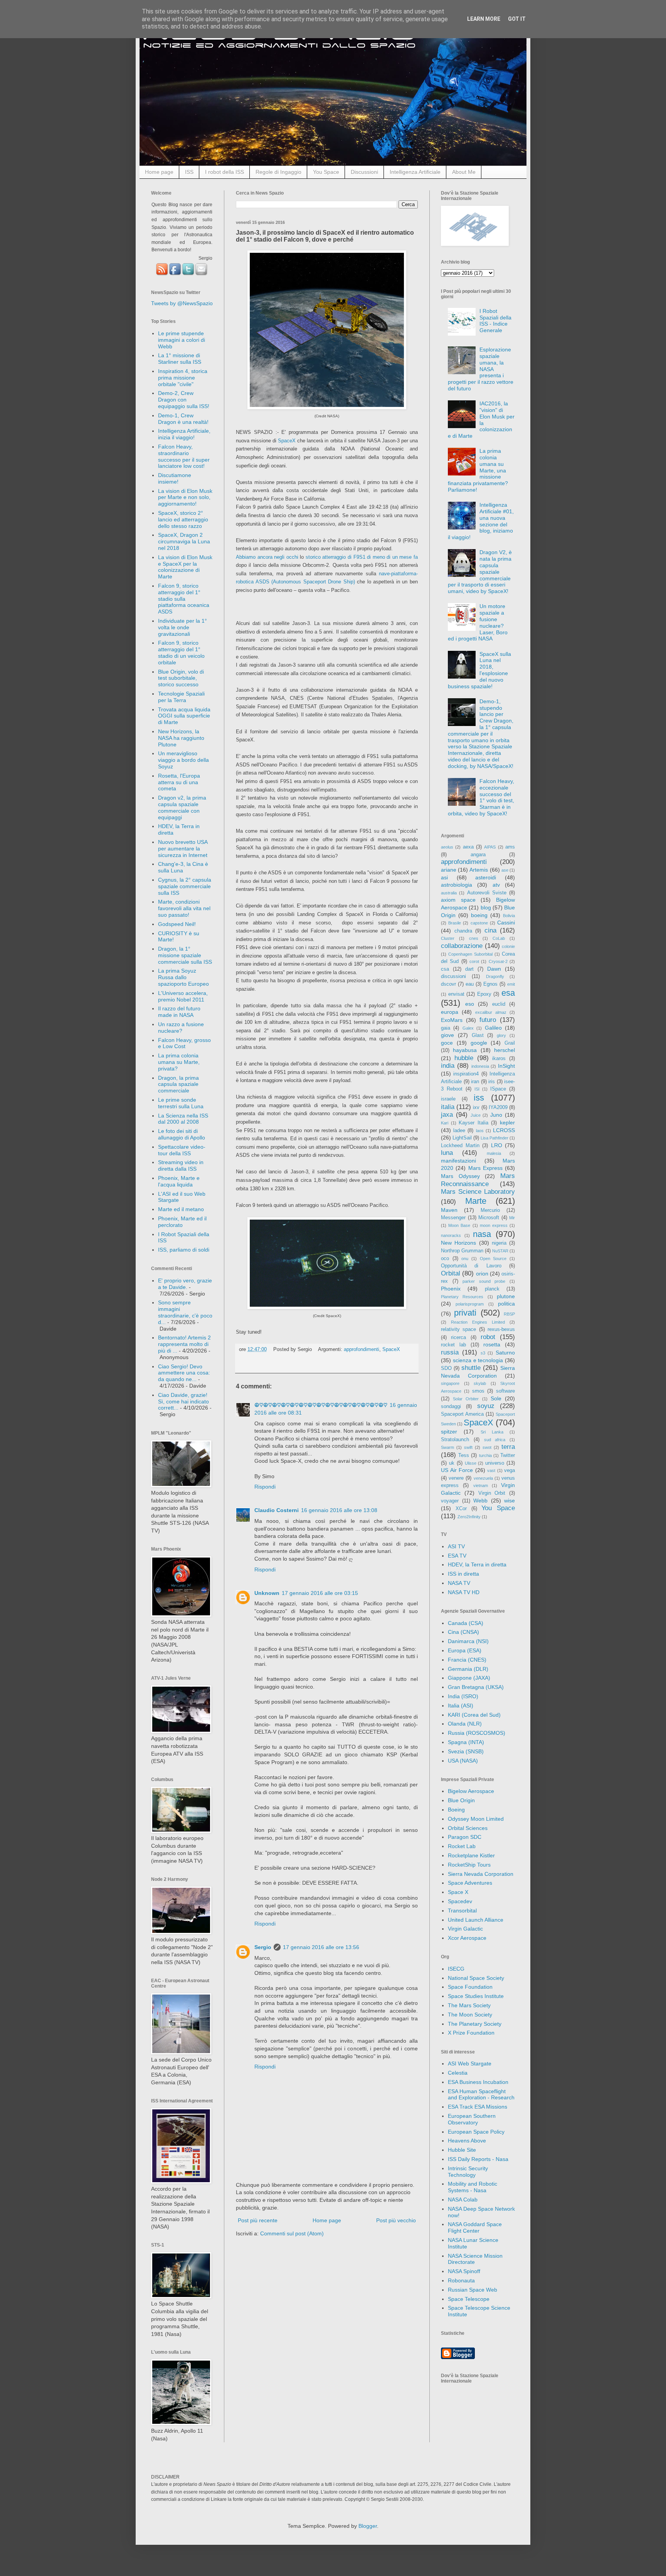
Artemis (479, 870)
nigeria (499, 1243)
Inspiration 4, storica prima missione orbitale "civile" (183, 378)
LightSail (462, 1138)
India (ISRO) (463, 1696)
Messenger (453, 1218)
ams (510, 847)
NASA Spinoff (464, 2271)
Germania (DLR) (468, 1669)
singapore (450, 1383)
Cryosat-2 (498, 961)
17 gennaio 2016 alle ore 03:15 (320, 1593)
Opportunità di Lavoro (471, 1266)
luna (447, 1153)
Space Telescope (469, 2299)
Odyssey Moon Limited (476, 1819)
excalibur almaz (491, 1012)
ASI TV (456, 1546)
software (505, 1391)
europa (450, 1012)
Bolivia (509, 916)
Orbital (451, 1273)
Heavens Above (467, 2141)
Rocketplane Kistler (471, 1855)
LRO (497, 1145)
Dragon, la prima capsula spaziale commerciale (178, 1084)
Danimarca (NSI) (468, 1641)
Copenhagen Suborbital (470, 954)
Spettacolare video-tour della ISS (182, 1150)
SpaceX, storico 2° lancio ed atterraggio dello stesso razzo (183, 519)
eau (470, 984)
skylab (480, 1383)
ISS (189, 172)
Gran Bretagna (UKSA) (476, 1687)
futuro (488, 1020)
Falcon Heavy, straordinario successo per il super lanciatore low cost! (184, 456)
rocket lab (453, 1345)
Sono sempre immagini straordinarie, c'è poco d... (185, 1312)
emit (511, 984)
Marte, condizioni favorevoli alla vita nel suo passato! (184, 908)
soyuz (486, 1406)
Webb (480, 1501)
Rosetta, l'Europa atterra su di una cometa (179, 782)
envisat (456, 994)
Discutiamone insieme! (175, 478)
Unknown (267, 1593)
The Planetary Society (475, 2024)
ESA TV (457, 1556)
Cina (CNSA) (463, 1632)
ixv (476, 1107)
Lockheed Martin (460, 1146)
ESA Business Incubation (478, 2082)
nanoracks (451, 1235)
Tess (464, 1455)
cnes (474, 938)
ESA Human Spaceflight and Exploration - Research (481, 2095)
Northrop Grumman (462, 1251)
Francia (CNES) (467, 1660)
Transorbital (462, 1911)
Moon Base (459, 1225)
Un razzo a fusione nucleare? (181, 1028)
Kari (445, 1123)
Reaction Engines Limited (478, 1322)
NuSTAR (500, 1251)
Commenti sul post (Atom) (292, 2233)
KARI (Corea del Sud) (474, 1715)
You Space (326, 172)
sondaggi (451, 1406)
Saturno (505, 1353)
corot (474, 961)
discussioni (453, 976)
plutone (506, 1296)
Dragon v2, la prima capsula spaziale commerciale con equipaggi (182, 807)
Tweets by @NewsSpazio (182, 303)
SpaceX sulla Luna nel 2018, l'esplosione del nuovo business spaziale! (480, 670)
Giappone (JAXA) (469, 1678)
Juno (496, 1115)
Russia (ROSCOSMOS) (477, 1733)
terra (508, 1447)
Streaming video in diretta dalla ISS (181, 1165)
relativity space (458, 1329)
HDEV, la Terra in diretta (477, 1564)
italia (448, 1107)
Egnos (490, 984)
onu (465, 1259)
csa (445, 969)
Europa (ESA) (465, 1650)
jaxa (447, 1115)
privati (465, 1313)
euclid (499, 1004)
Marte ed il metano (181, 1209)
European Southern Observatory (472, 2119)
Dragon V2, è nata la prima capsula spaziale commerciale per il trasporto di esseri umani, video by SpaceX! (480, 572)
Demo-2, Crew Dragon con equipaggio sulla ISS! (184, 400)
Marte (476, 1201)
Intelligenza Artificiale (415, 172)
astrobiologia (457, 885)
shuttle (471, 1368)
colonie (508, 946)
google (479, 1043)
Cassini (506, 923)
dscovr (448, 984)
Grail (510, 1043)
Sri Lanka (492, 1432)
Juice (476, 1115)
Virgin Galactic (465, 1929)
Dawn (494, 969)
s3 (483, 1353)
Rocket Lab (462, 1846)
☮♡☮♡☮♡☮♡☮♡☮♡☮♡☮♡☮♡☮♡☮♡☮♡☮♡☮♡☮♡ (321, 1405)
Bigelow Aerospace (471, 1791)
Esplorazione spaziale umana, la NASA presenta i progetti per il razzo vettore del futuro (481, 369)
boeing (479, 915)
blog (486, 907)
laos (480, 1131)
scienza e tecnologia (478, 1360)
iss (479, 1098)
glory (501, 1035)
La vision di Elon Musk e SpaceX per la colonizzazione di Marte (185, 567)
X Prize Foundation (471, 2033)
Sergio (263, 1947)
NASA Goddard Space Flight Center (475, 2227)
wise (510, 1501)
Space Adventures (470, 1883)
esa (508, 993)
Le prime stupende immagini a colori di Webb (182, 340)
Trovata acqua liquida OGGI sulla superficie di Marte (184, 716)
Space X (458, 1892)
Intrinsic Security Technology (468, 2172)
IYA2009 (498, 1107)
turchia (485, 1455)
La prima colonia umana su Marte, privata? (179, 1062)
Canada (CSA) (466, 1623)
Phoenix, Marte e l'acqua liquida (179, 1181)
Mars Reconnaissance (478, 1180)
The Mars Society (469, 2005)
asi (444, 877)
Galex (468, 1028)
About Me (464, 172)
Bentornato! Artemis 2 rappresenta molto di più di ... (184, 1344)
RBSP (509, 1314)
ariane (449, 870)
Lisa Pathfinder (494, 1138)
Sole (496, 1398)
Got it (517, 19)
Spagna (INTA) (466, 1742)
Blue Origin (461, 1800)
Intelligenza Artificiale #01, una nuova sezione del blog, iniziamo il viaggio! (481, 521)
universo (495, 1463)
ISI (477, 1089)
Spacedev (460, 1901)
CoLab (499, 938)
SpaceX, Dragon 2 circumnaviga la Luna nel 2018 (184, 541)
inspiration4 (466, 1074)
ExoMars (452, 1020)
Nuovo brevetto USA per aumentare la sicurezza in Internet (183, 849)
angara (478, 855)
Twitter (508, 1455)
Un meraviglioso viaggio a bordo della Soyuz (183, 760)
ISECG (456, 1969)
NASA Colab (463, 2200)
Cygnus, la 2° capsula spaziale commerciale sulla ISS (185, 886)
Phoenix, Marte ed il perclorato (182, 1222)
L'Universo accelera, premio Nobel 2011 (183, 996)
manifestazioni (458, 1161)
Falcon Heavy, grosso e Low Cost (184, 1043)
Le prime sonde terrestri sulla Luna (181, 1103)
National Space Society (476, 1978)
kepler (507, 1122)
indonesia (480, 1066)
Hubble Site (462, 2150)
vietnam (481, 1485)
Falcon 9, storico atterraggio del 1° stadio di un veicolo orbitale (181, 652)
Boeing (456, 1810)
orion (482, 1274)
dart (469, 969)
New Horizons (458, 1243)
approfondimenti (362, 1349)
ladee (459, 1131)
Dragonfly (495, 976)
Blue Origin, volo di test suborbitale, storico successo (181, 678)
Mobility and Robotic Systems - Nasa (473, 2187)
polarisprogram (470, 1304)
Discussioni (364, 172)
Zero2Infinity (469, 1517)
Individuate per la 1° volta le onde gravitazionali (182, 627)
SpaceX (287, 441)
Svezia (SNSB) (466, 1751)
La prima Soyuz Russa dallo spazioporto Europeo (183, 977)
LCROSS (504, 1130)
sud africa (495, 1440)
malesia (494, 1153)
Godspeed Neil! (177, 924)
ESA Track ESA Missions (478, 2107)
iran (475, 1082)
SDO (446, 1368)
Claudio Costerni (277, 1510)
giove (447, 1035)
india (448, 1066)
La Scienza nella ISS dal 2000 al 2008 (183, 1119)
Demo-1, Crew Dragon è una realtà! (183, 419)
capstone (479, 923)
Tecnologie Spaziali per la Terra (181, 697)
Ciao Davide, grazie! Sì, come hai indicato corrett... (183, 1401)
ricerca (458, 1338)
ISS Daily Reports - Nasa (478, 2159)
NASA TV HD (464, 1592)
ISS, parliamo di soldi (184, 1250)
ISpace (498, 1089)
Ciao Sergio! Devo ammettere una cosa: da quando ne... (184, 1373)
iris (492, 1082)
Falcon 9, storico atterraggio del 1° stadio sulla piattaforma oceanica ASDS (184, 599)
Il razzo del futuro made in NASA (179, 1012)
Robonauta (461, 2280)
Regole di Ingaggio (278, 172)
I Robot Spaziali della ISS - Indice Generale (495, 321)
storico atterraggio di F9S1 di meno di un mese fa (362, 557)
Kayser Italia (473, 1123)
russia (450, 1352)
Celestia (458, 2073)
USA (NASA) (463, 1761)
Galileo (493, 1028)
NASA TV (459, 1583)
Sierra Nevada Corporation (481, 1874)
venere (456, 1478)
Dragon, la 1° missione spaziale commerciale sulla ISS (185, 955)
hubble (464, 1058)
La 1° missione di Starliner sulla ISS (180, 359)
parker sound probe (484, 1281)
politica (506, 1304)
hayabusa (465, 1050)
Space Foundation (470, 1987)
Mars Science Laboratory (478, 1192)
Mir (512, 1218)
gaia (446, 1028)
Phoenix (451, 1289)
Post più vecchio (396, 2220)
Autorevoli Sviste (487, 893)
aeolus (447, 847)
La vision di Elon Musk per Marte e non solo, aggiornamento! (185, 497)
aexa (468, 847)
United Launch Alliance (476, 1920)
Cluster (448, 938)
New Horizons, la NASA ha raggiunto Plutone (181, 738)
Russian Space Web (473, 2290)
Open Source (493, 1259)
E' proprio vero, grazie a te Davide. (185, 1284)
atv (496, 885)
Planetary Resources (462, 1297)
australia (449, 893)
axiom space (458, 900)
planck (492, 1289)
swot (487, 1447)
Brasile (455, 923)
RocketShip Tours (469, 1865)
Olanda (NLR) (465, 1724)
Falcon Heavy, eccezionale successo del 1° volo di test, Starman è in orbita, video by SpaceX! (481, 797)
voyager (450, 1501)
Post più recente (258, 2220)
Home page (159, 172)
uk (452, 1463)
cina (490, 930)
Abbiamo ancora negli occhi (267, 557)
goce (447, 1043)
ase (505, 870)
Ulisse (471, 1463)
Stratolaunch (455, 1440)
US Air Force (457, 1470)
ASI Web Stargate (470, 2063)
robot (488, 1337)
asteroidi (486, 877)
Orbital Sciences (468, 1828)
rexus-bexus (501, 1329)
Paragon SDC (465, 1837)
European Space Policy (476, 2132)
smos (478, 1391)
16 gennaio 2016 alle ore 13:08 (339, 1510)
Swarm (447, 1447)
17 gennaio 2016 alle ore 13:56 (321, 1947)
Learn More (484, 19)
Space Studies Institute (476, 1996)
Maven (449, 1210)
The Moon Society (470, 2015)
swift (468, 1447)
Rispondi (265, 1487)
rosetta (492, 1344)
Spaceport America (462, 1414)
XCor (461, 1509)
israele (448, 1099)
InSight (506, 1066)
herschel (505, 1050)
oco (445, 1259)
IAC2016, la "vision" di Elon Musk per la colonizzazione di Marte (481, 420)
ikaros (499, 1059)
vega (510, 1470)
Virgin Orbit (492, 1493)
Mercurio (490, 1210)
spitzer (449, 1432)
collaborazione (462, 946)
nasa (482, 1234)
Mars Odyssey (460, 1176)
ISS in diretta (463, 1574)
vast (491, 1470)
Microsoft (489, 1218)
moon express (494, 1225)
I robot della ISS (225, 172)
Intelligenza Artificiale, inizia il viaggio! (184, 434)
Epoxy (484, 994)
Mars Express (485, 1168)
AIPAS (490, 847)
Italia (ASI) (461, 1706)
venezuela (483, 1478)
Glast (478, 1035)
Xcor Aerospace (467, 1938)
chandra (463, 931)
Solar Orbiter (466, 1399)
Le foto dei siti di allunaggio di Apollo (182, 1134)
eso (470, 1004)
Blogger (368, 2526)
